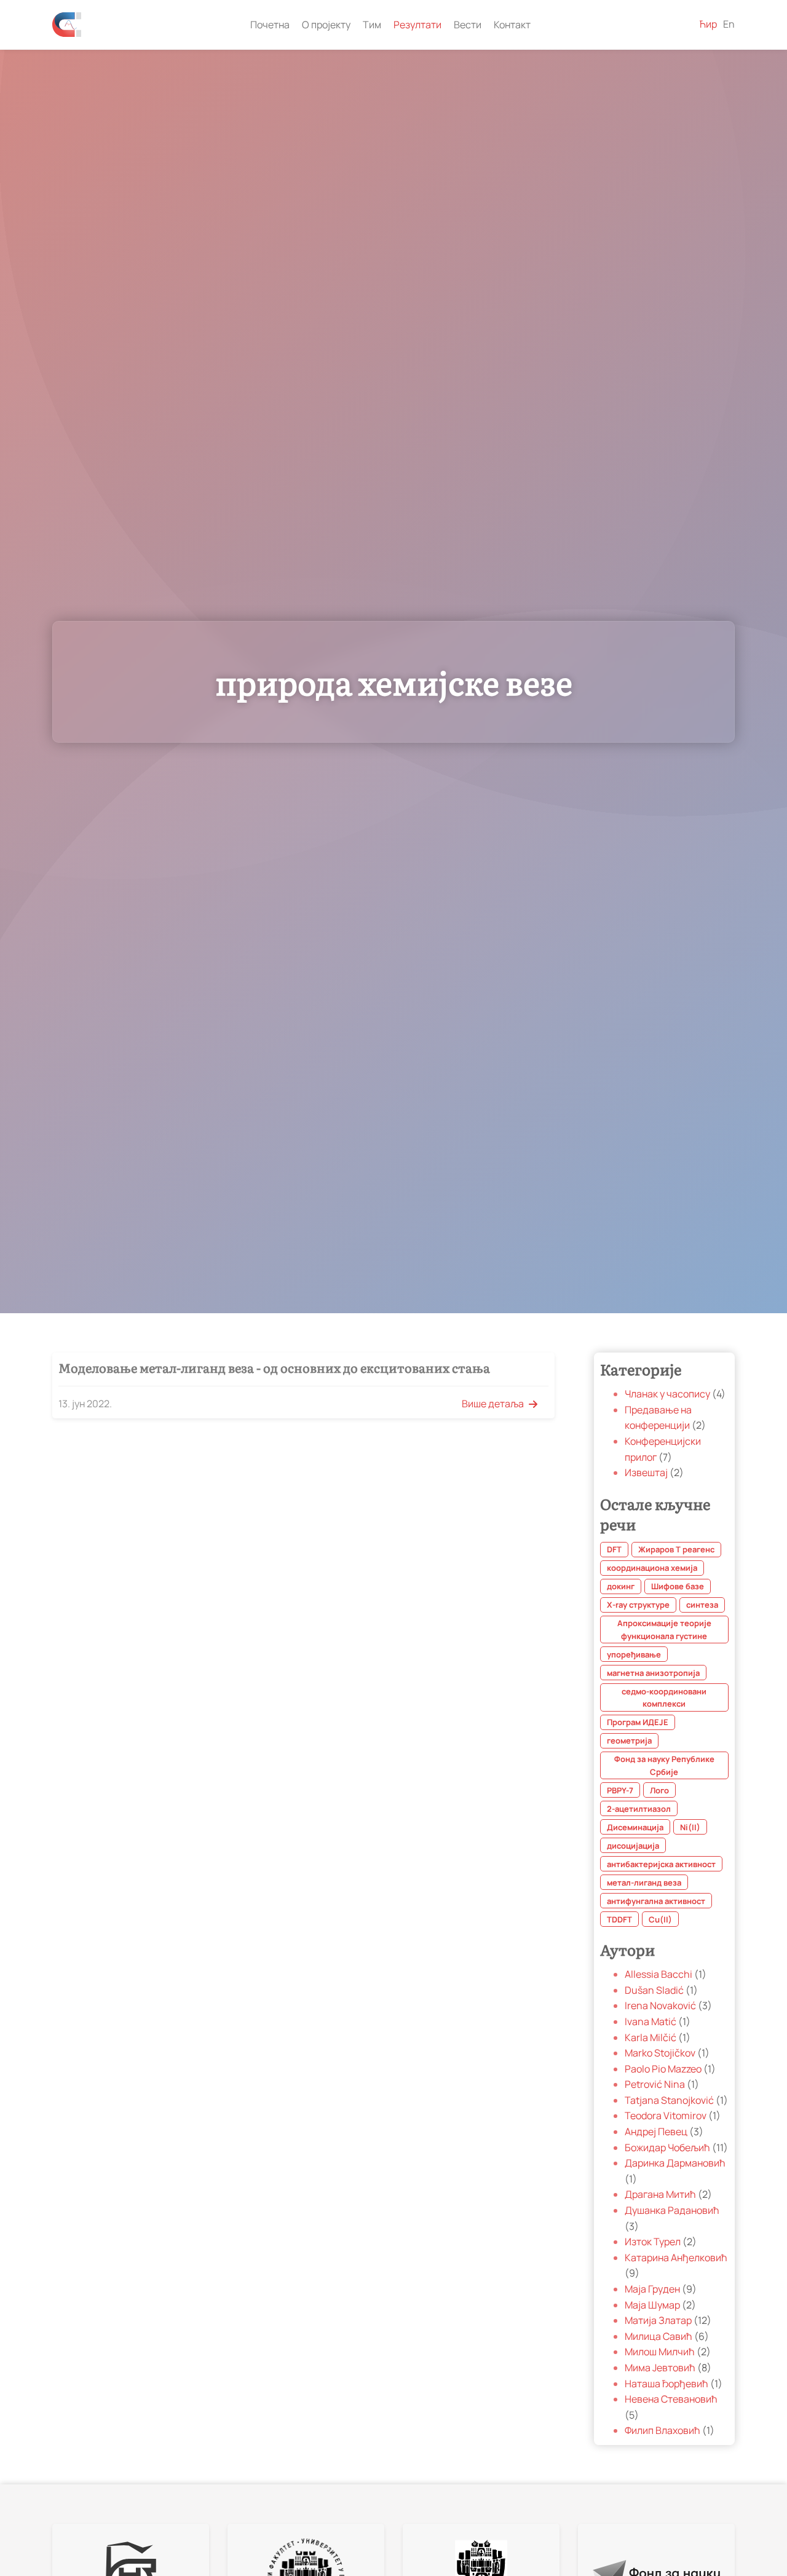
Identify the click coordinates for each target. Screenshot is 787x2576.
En (729, 24)
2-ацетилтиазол (639, 1809)
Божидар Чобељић (668, 2147)
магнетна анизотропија (653, 1673)
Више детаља (493, 1404)
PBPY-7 (620, 1790)
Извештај (647, 1473)
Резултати (417, 25)
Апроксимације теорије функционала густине (664, 1630)
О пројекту (326, 25)
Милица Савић (659, 2336)
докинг (621, 1587)
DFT (614, 1550)
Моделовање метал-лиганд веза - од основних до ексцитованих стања (274, 1367)
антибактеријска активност (661, 1864)
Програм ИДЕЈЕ (638, 1723)
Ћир (708, 24)
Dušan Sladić (655, 1990)
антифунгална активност (656, 1901)
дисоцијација (633, 1846)
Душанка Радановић (672, 2210)
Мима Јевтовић (661, 2368)
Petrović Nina (656, 2085)
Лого (659, 1790)
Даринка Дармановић (675, 2163)
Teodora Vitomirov (666, 2116)
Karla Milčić (651, 2037)
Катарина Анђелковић (676, 2258)
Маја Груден (653, 2289)
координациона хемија (652, 1568)
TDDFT (619, 1919)
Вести (468, 25)
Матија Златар (659, 2321)
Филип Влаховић (663, 2431)
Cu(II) (660, 1919)
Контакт (512, 25)
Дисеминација (635, 1827)
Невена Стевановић (671, 2400)
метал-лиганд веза (644, 1883)
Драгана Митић (661, 2195)
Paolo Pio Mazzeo (664, 2069)
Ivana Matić (651, 2021)
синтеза (702, 1605)
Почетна (270, 25)
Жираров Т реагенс (676, 1550)
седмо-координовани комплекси (664, 1697)
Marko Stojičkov (661, 2053)
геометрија (629, 1741)
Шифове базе (678, 1587)
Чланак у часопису (668, 1394)
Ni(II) (690, 1827)
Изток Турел (654, 2242)
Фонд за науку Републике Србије (664, 1766)
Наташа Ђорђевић (667, 2384)
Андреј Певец (657, 2132)
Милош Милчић (661, 2352)
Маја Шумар (653, 2305)
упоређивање (634, 1654)
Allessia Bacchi (659, 1975)
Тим (372, 25)
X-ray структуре (638, 1605)
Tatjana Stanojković (670, 2100)
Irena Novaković (661, 2006)
